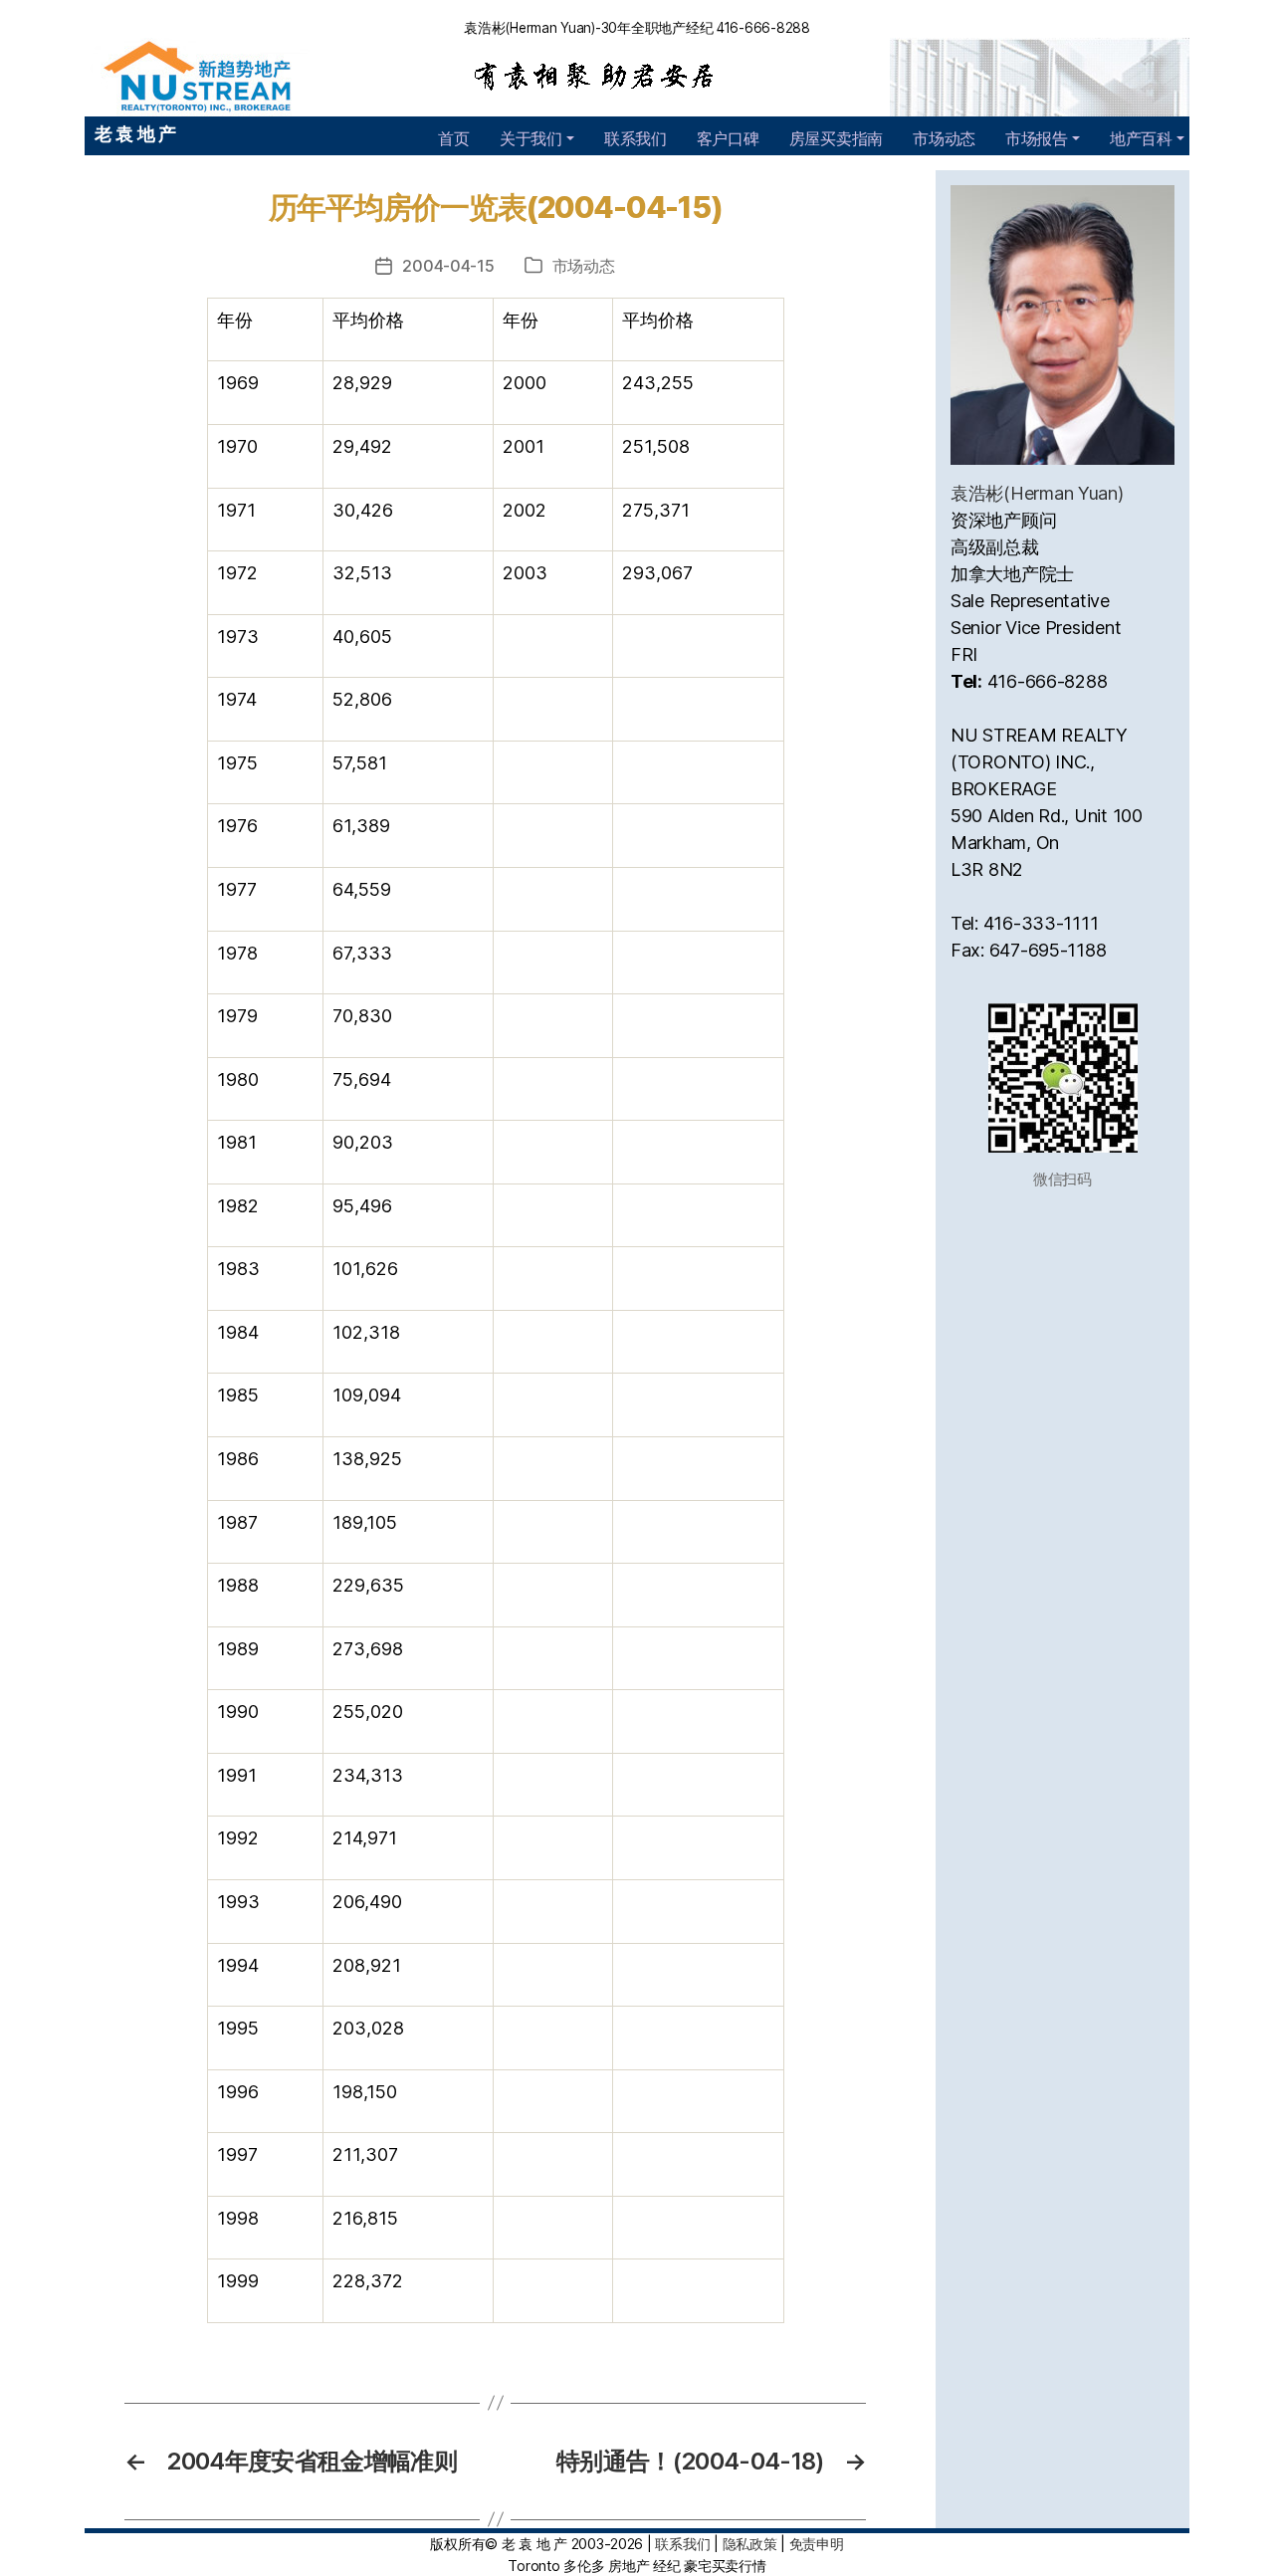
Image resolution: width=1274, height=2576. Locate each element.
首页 (453, 138)
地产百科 (1141, 138)
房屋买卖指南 (836, 138)
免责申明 (817, 2544)
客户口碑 (728, 138)
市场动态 (944, 138)
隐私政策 (750, 2544)
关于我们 (531, 138)
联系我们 (636, 138)
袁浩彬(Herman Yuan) (1037, 493)
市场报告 (1037, 138)
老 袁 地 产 (135, 134)
